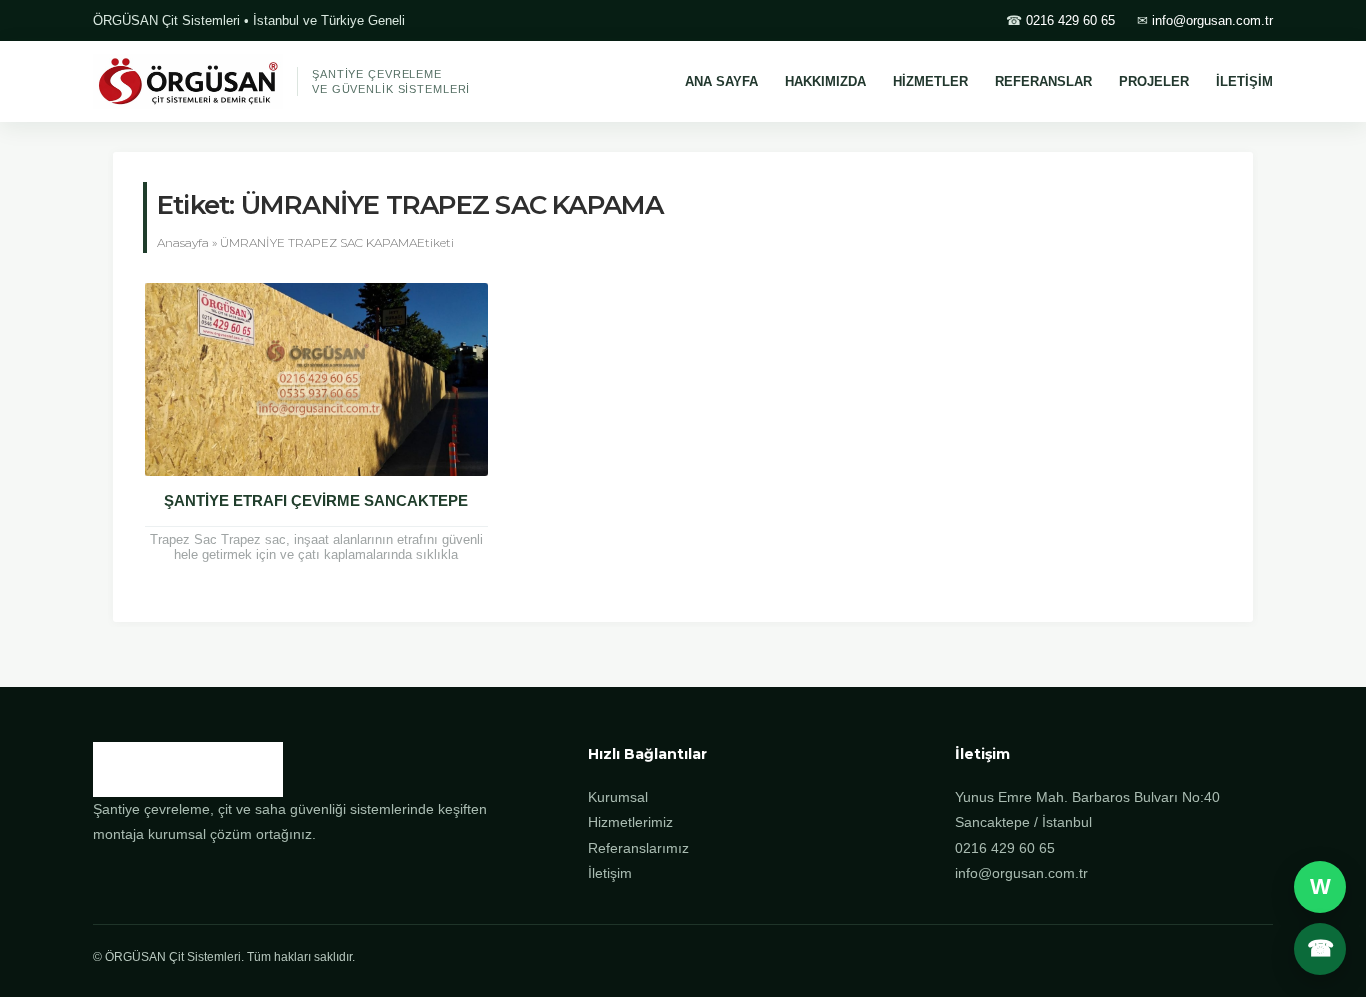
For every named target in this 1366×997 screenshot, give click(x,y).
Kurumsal (618, 797)
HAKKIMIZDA (825, 81)
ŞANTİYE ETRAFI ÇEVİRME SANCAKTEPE (316, 500)
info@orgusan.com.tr (1212, 20)
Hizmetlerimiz (630, 822)
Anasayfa (183, 242)
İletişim (610, 873)
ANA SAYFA (721, 81)
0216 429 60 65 (1070, 20)
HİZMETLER (930, 81)
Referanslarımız (638, 848)
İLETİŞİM (1244, 81)
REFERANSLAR (1043, 81)
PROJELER (1154, 81)
